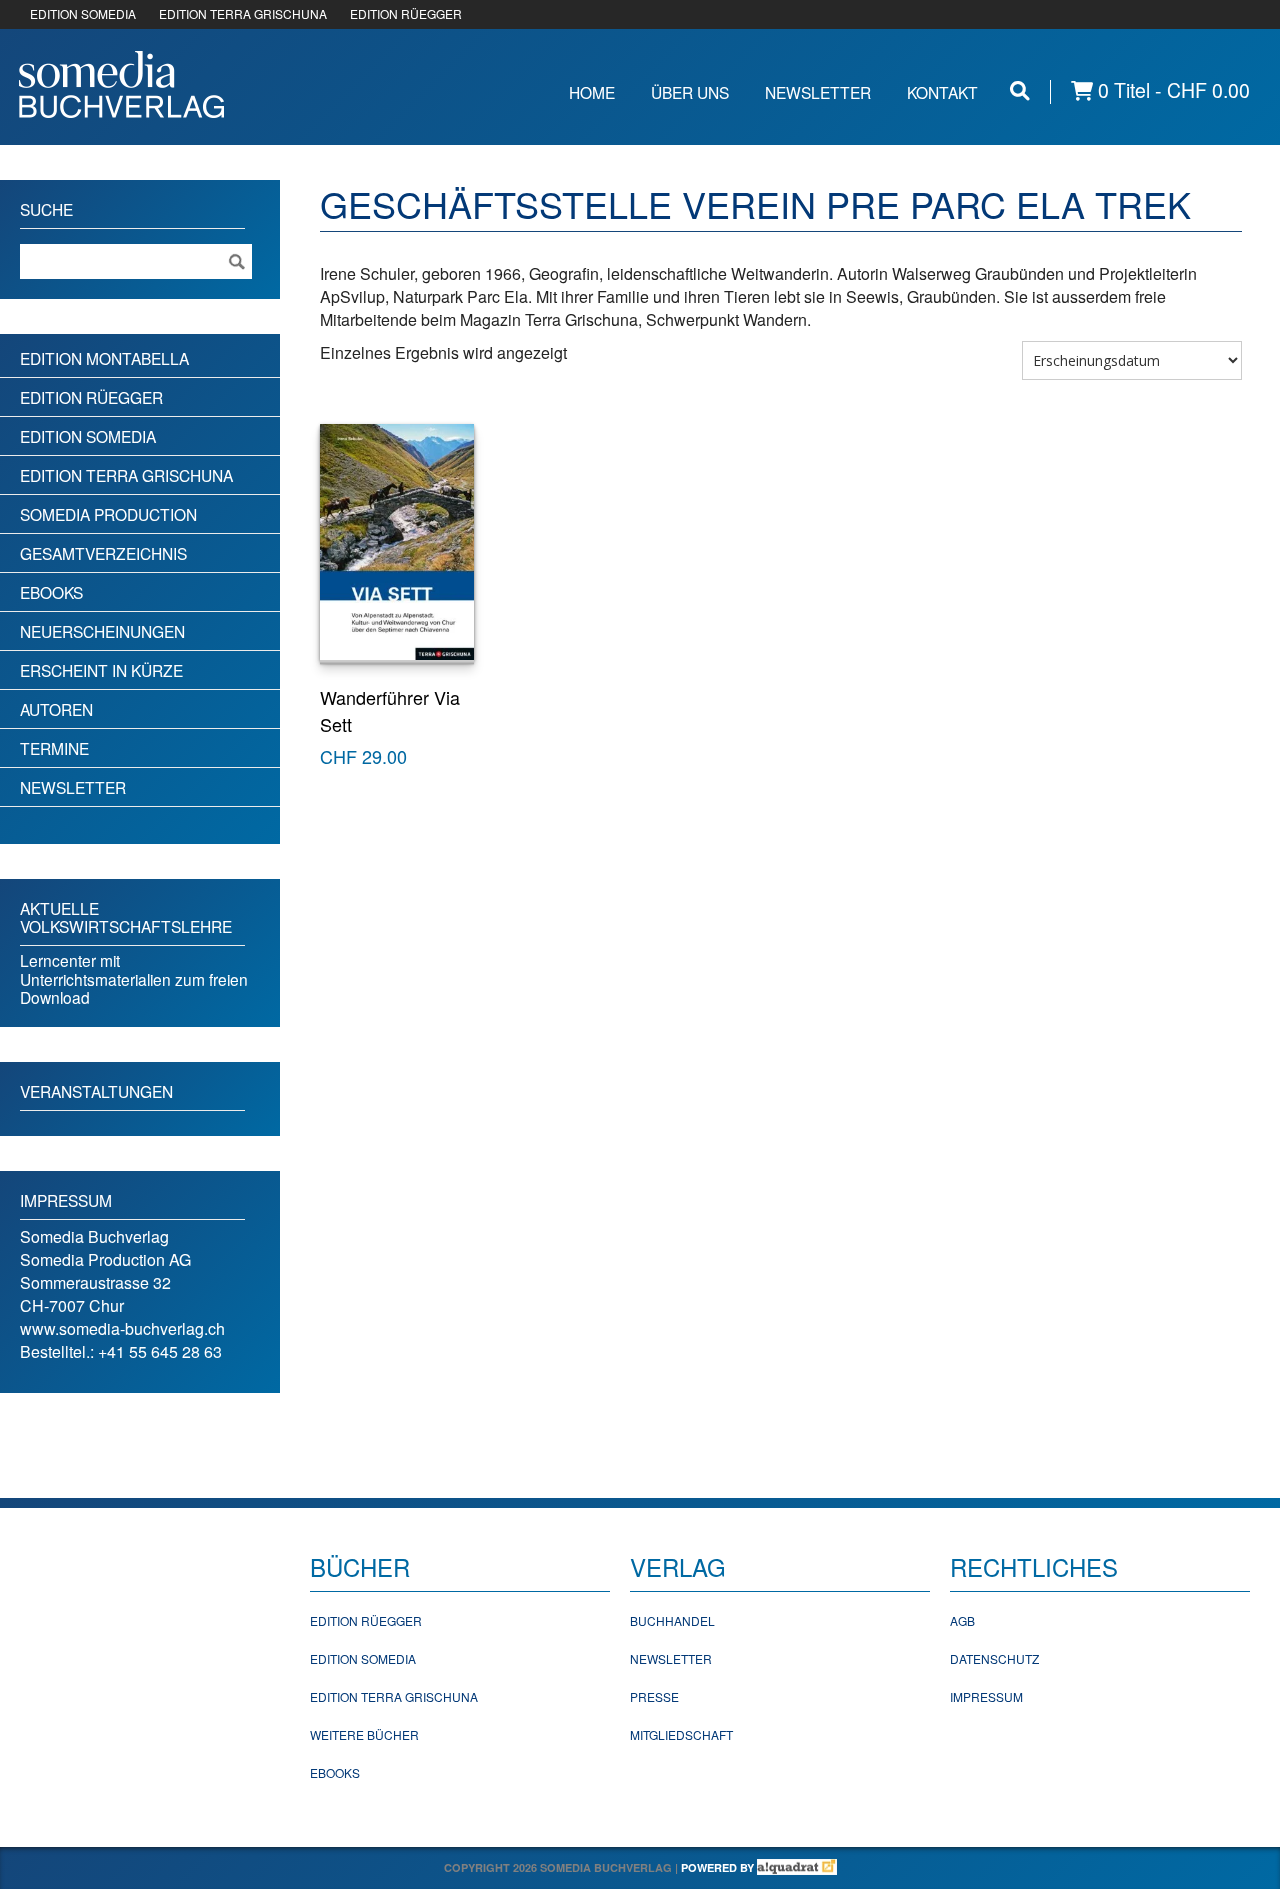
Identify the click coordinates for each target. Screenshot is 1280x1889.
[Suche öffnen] (1020, 90)
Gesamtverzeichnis (103, 553)
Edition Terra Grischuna (126, 475)
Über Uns (690, 92)
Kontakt (942, 92)
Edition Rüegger (91, 397)
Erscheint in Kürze (101, 670)
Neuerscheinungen (102, 631)
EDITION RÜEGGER (406, 13)
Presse (654, 1696)
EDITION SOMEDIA (83, 13)
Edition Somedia (88, 436)
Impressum (986, 1696)
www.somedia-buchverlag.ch (122, 1328)
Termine (54, 748)
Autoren (56, 709)
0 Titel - (1171, 90)
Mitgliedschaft (681, 1734)
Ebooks (51, 592)
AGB (962, 1620)
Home (592, 92)
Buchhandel (672, 1620)
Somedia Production (108, 514)
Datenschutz (994, 1658)
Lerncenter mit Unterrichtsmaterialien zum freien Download (134, 978)
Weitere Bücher (364, 1734)
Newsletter (818, 92)
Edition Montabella (104, 358)
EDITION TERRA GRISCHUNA (243, 13)
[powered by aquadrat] (797, 1867)
